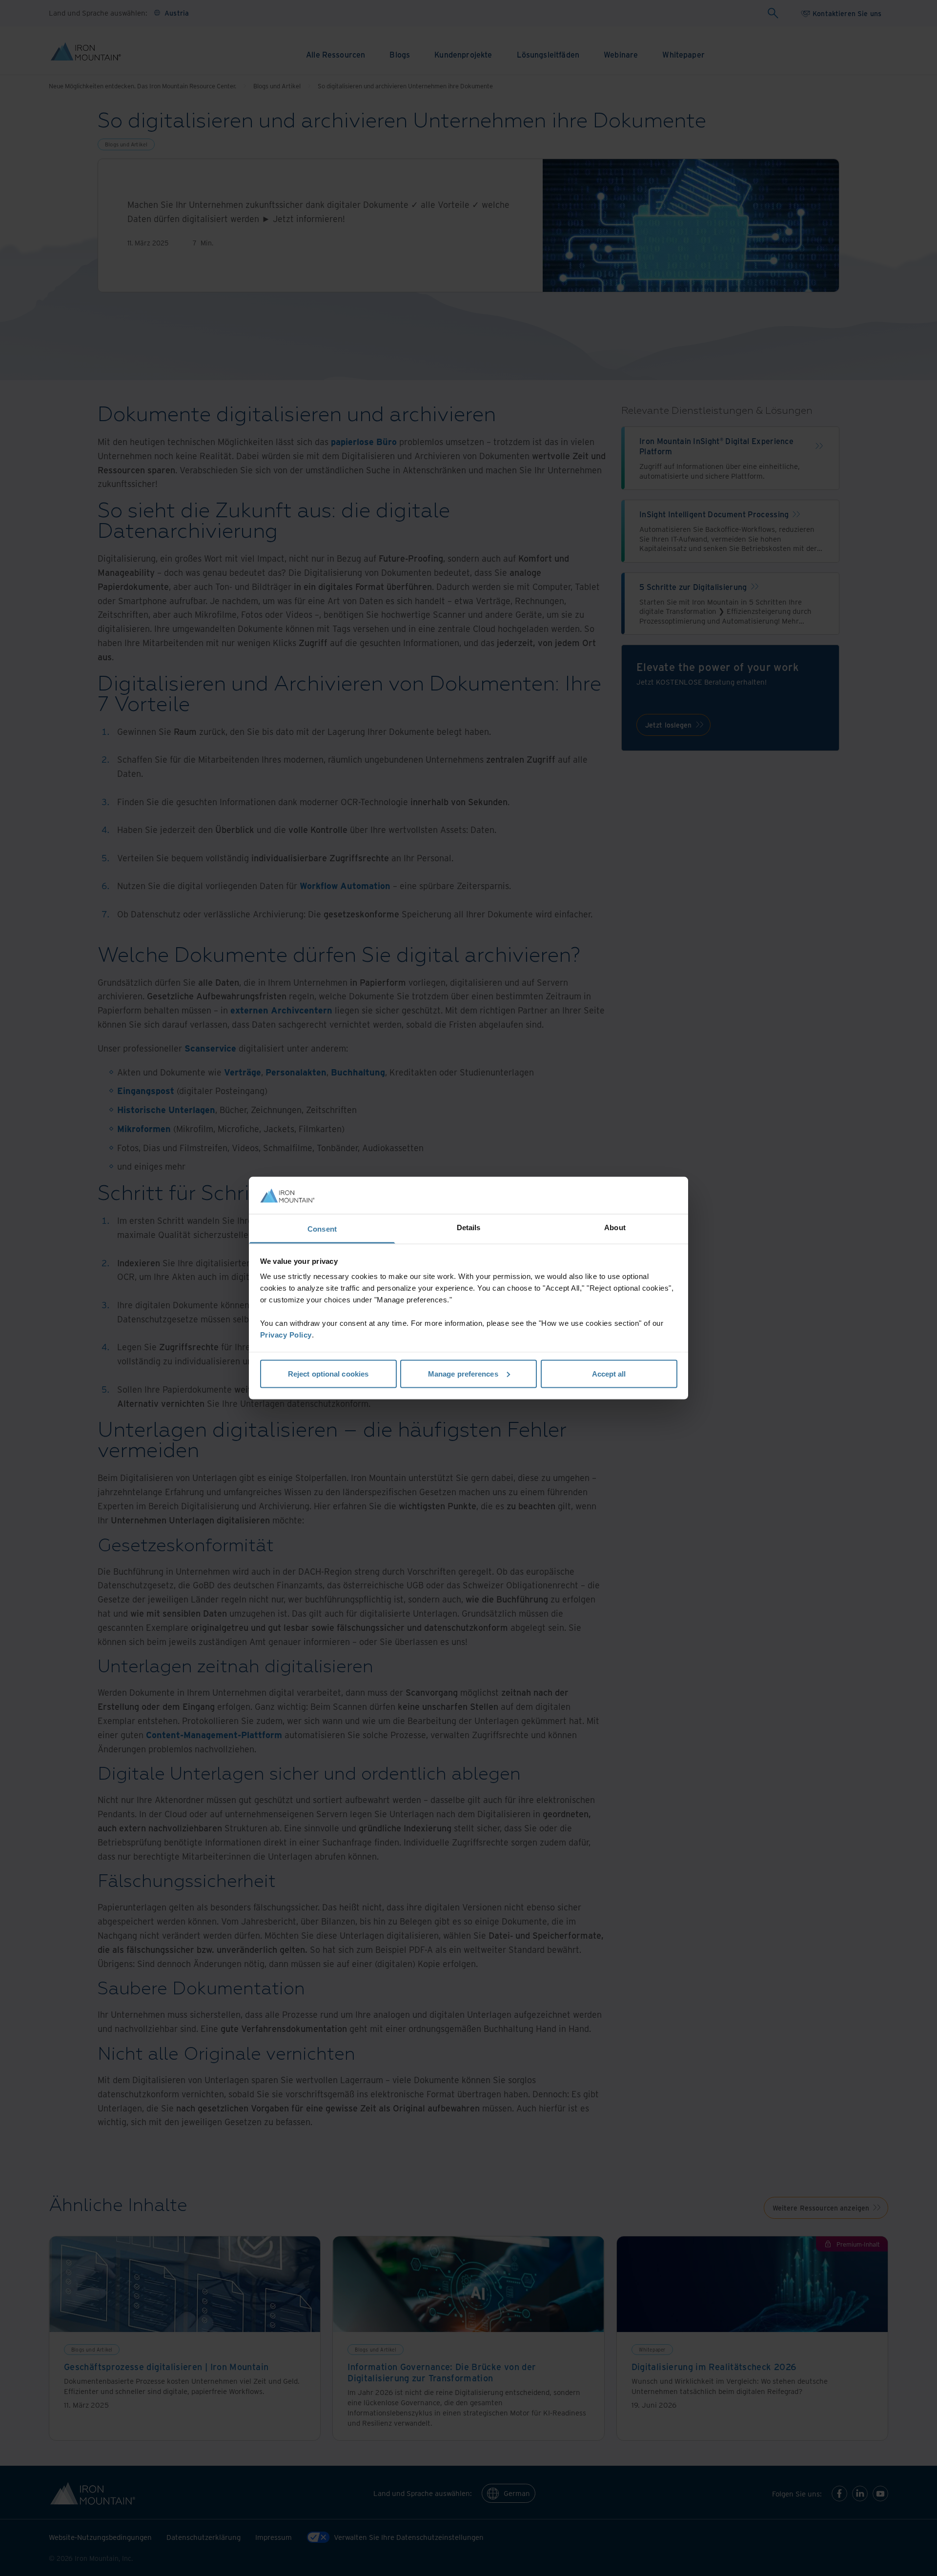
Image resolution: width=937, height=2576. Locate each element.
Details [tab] (469, 1227)
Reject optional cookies (328, 1373)
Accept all (609, 1373)
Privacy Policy (286, 1335)
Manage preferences (463, 1373)
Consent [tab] (322, 1229)
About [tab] (615, 1227)
